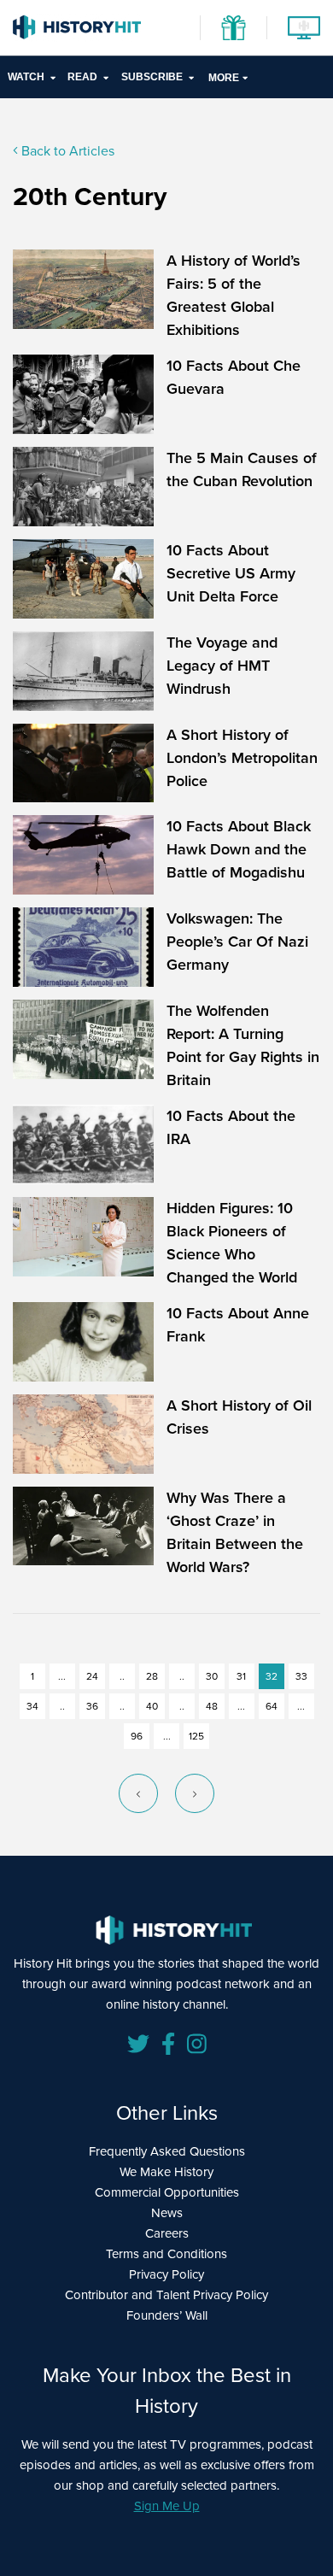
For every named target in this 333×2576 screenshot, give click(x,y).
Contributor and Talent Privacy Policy (166, 2295)
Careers (167, 2233)
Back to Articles (66, 151)
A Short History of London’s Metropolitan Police (242, 758)
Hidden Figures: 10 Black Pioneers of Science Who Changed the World (232, 1243)
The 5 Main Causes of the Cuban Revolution (242, 469)
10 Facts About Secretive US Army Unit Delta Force (231, 573)
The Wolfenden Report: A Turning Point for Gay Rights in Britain (243, 1045)
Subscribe (152, 77)
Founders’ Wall (167, 2315)
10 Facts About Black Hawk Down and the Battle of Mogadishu (239, 849)
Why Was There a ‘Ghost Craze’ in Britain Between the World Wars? (235, 1532)
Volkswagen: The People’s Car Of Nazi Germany (237, 942)
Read (82, 77)
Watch (26, 77)
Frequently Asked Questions (167, 2151)
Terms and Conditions (166, 2254)
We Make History (166, 2172)
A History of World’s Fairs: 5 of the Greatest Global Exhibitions (234, 295)
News (167, 2213)
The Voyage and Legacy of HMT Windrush (222, 666)
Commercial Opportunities (167, 2192)
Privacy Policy (166, 2274)
